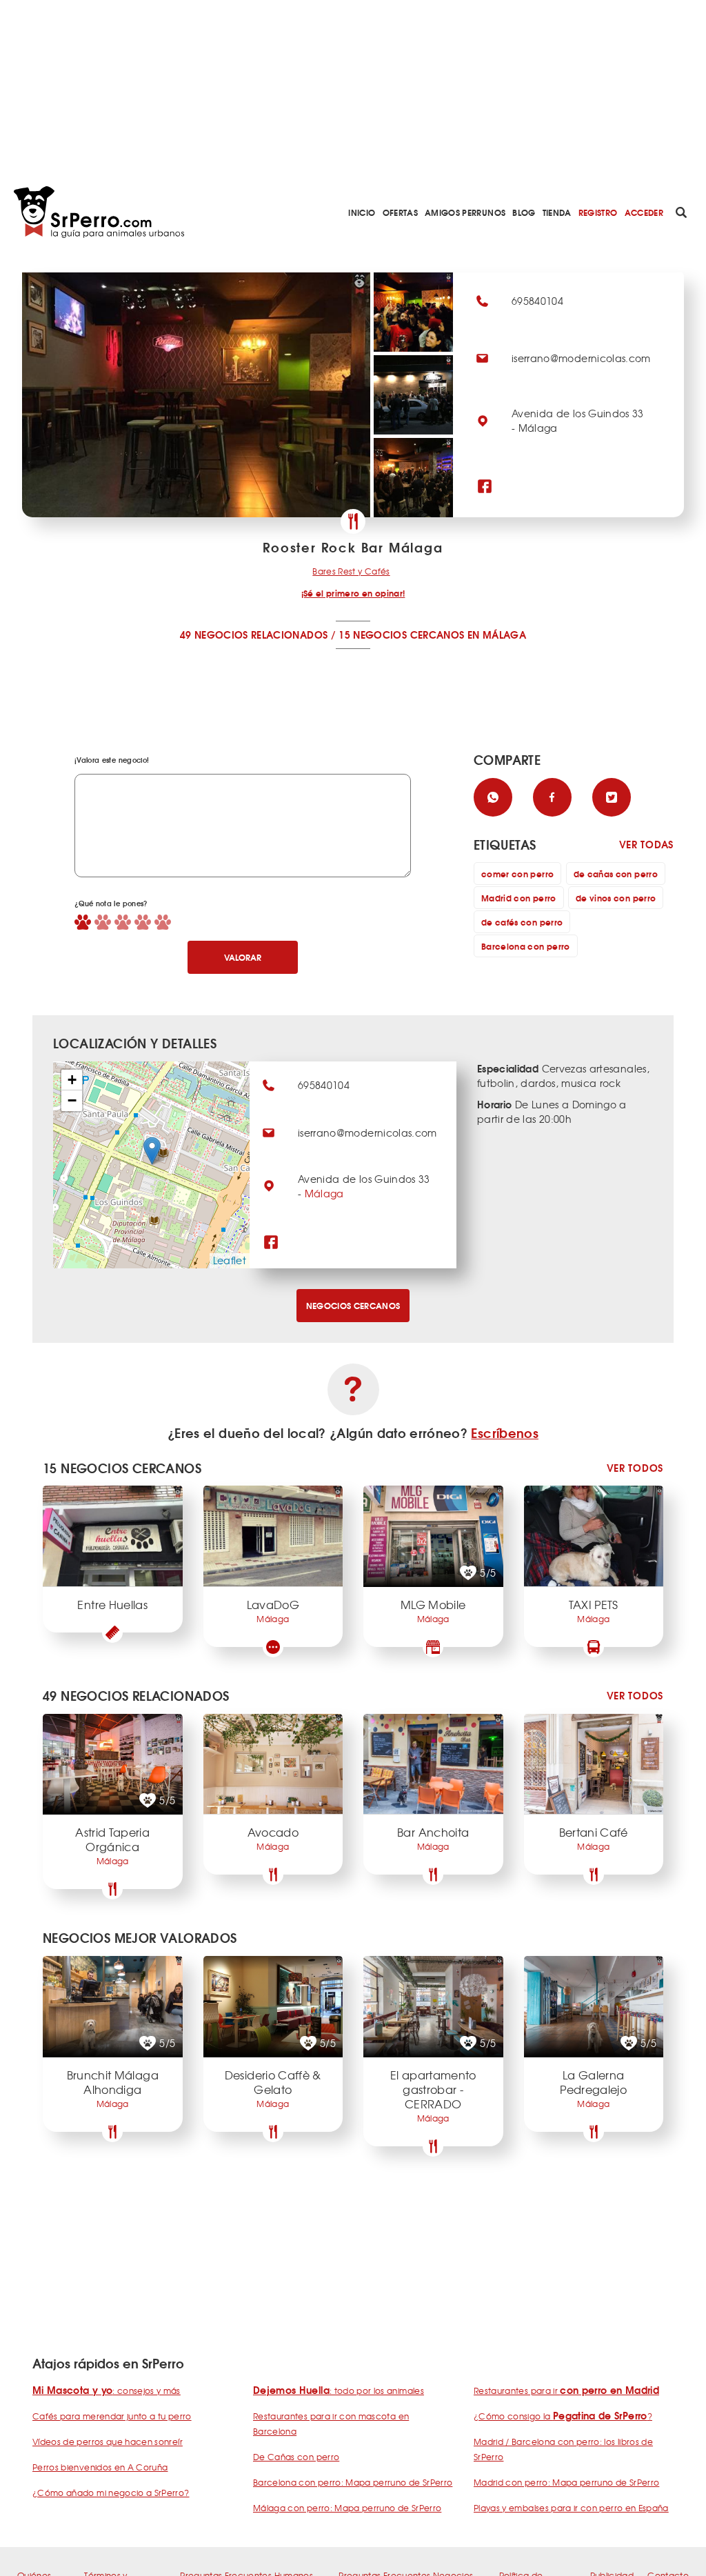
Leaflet (230, 1260)
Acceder (644, 212)
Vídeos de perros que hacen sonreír (108, 2442)
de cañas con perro (616, 873)
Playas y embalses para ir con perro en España (571, 2508)
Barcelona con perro (526, 946)
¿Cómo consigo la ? (563, 2416)
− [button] (72, 1100)
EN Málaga (497, 635)
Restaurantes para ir (566, 2390)
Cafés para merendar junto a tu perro (112, 2416)
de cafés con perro (522, 922)
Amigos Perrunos (465, 212)
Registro (598, 212)
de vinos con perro (616, 898)
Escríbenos (505, 1432)
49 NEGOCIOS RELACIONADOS (254, 635)
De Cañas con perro (296, 2457)
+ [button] (72, 1080)
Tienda (557, 212)
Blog (524, 212)
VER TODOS (635, 1468)
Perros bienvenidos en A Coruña (100, 2467)
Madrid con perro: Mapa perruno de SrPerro (566, 2482)
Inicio (362, 212)
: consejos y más (107, 2390)
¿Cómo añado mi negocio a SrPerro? (111, 2493)
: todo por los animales (339, 2390)
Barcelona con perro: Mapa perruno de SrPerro (353, 2482)
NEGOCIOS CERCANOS (353, 1305)
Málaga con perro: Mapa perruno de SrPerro (347, 2508)
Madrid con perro (519, 898)
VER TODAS (646, 845)
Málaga (324, 1193)
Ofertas (400, 212)
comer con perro (517, 873)
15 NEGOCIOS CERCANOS (401, 635)
